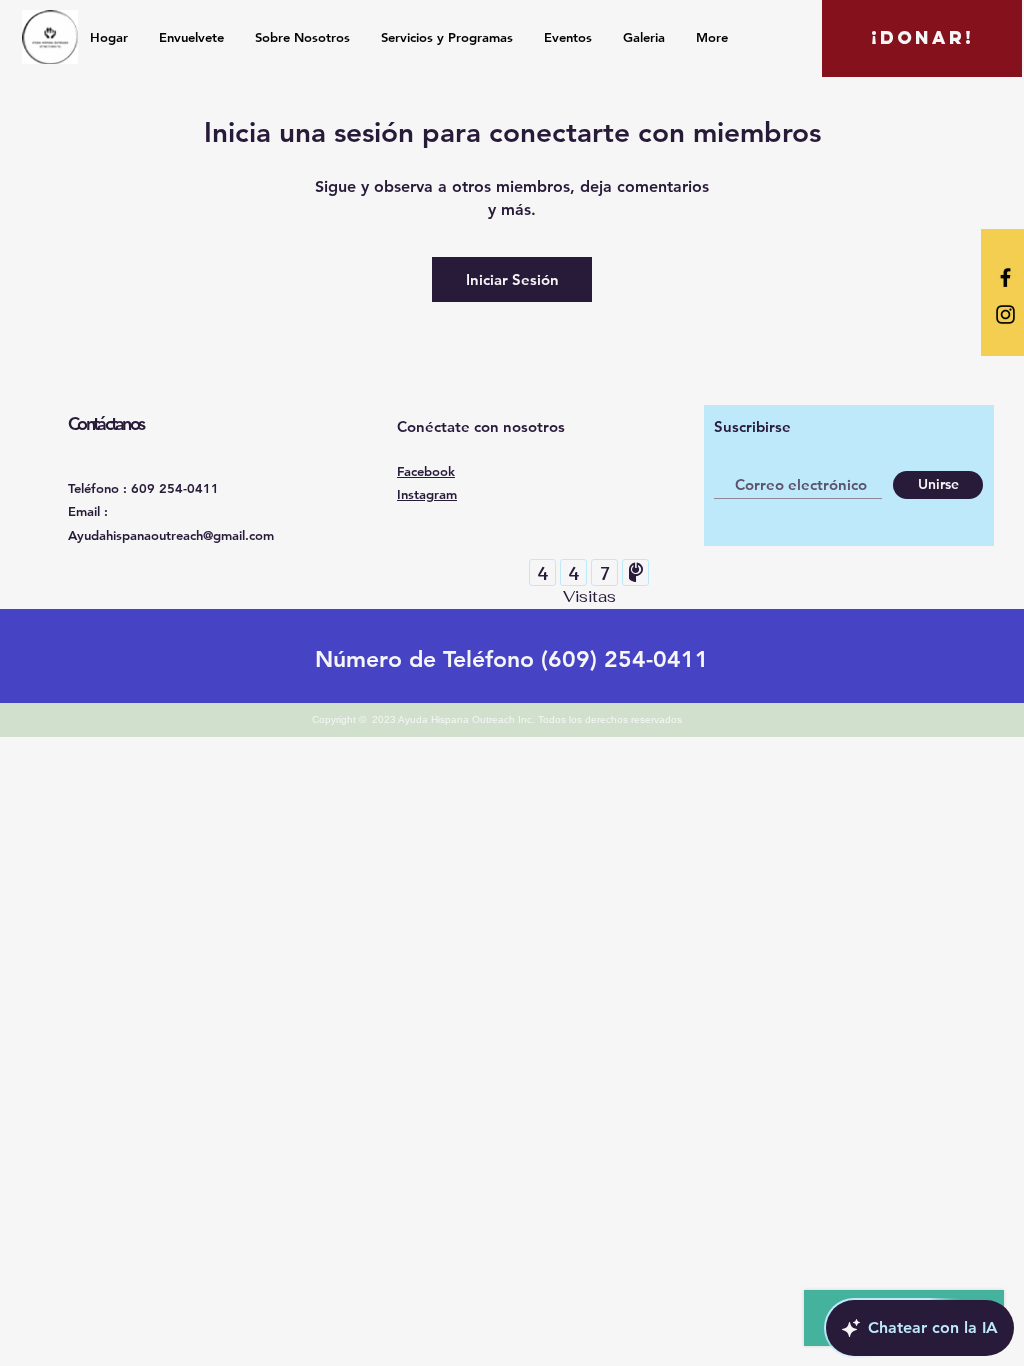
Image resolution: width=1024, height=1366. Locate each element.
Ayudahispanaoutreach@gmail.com (171, 535)
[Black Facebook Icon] (1005, 277)
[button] (922, 38)
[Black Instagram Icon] (1005, 314)
